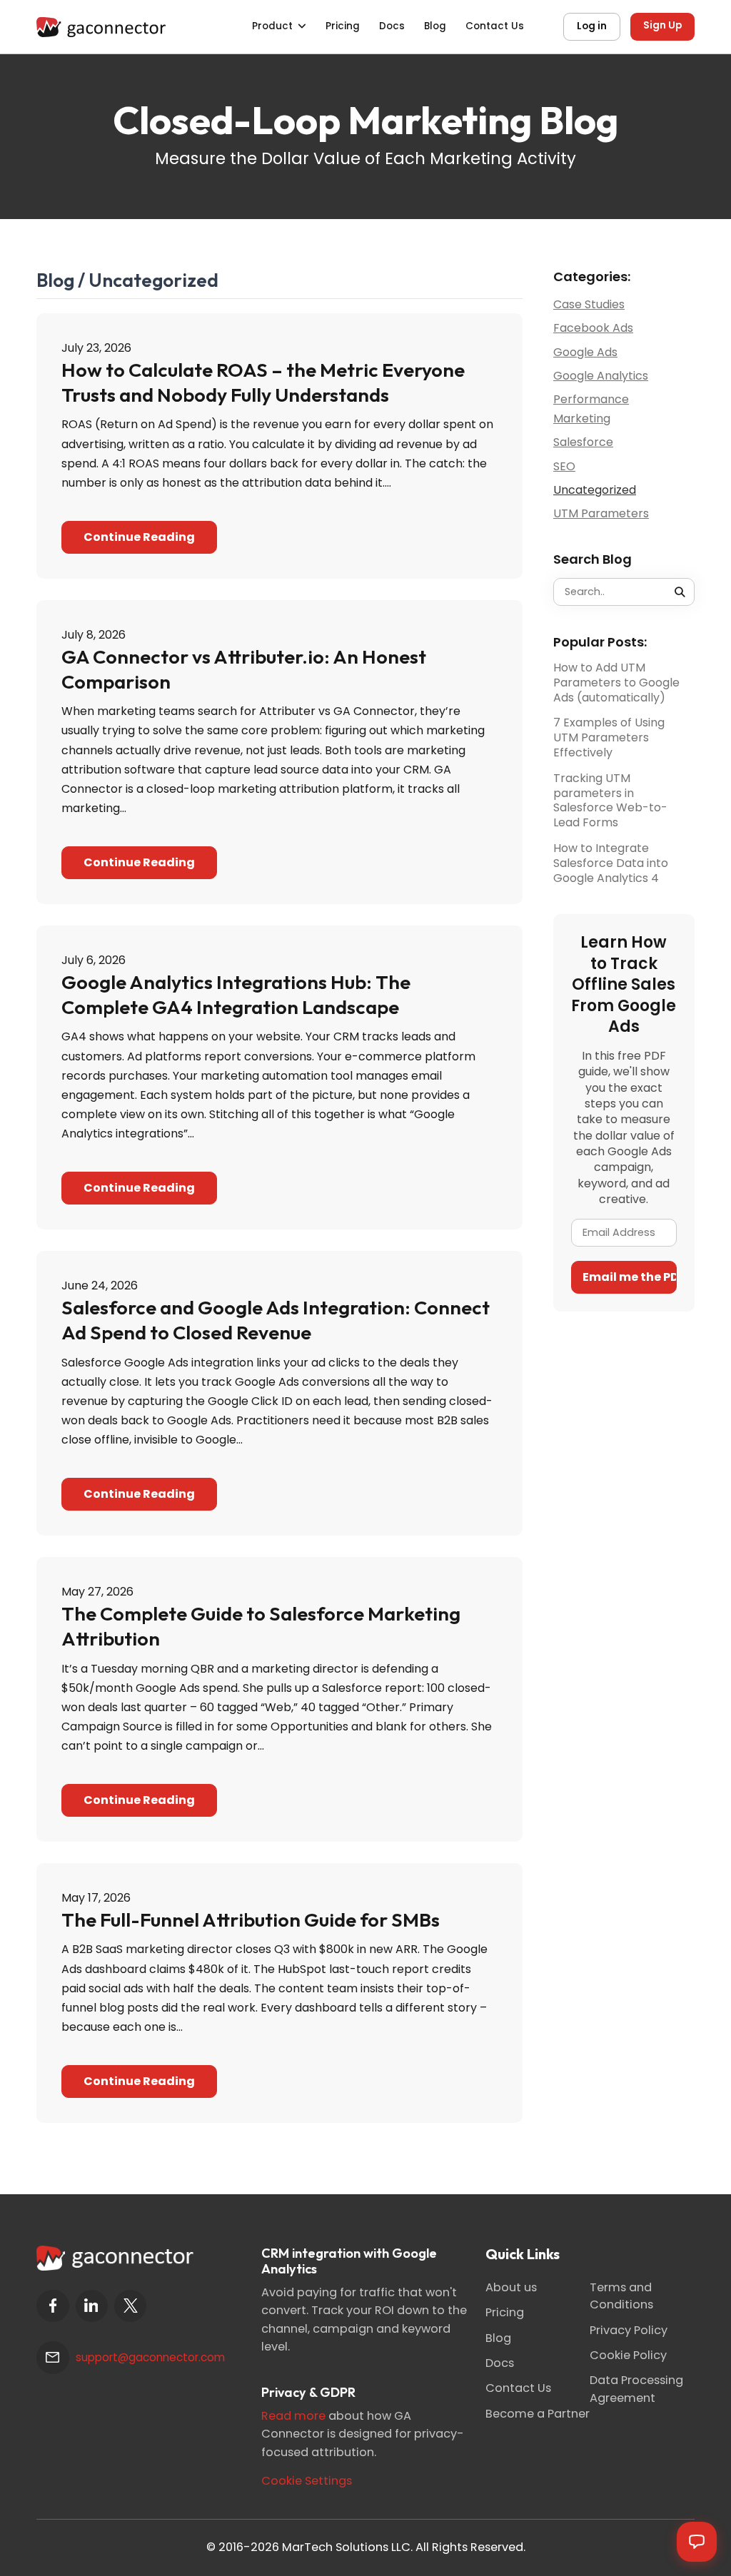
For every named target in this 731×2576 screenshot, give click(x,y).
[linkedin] (92, 2306)
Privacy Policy (629, 2330)
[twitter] (130, 2306)
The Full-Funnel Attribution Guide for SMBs (251, 1920)
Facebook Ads (593, 328)
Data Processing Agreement (636, 2389)
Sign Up (662, 25)
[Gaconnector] (101, 26)
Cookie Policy (628, 2355)
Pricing (343, 26)
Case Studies (589, 304)
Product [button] (272, 26)
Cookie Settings (307, 2481)
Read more (293, 2416)
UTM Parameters (601, 513)
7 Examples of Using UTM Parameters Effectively (609, 738)
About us (511, 2287)
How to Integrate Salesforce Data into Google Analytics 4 (611, 863)
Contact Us (495, 26)
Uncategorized (595, 490)
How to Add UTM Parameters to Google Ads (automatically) (616, 683)
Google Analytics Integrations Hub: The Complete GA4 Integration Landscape (236, 994)
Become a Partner (538, 2414)
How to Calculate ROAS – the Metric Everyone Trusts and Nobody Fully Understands (263, 382)
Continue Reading (139, 537)
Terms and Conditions (621, 2296)
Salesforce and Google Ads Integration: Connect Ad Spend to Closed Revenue (276, 1320)
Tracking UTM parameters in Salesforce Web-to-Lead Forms (610, 801)
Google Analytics (601, 376)
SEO (564, 466)
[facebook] (52, 2306)
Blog (435, 26)
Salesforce (583, 442)
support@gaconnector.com (150, 2357)
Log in (592, 26)
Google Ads (585, 352)
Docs (392, 26)
